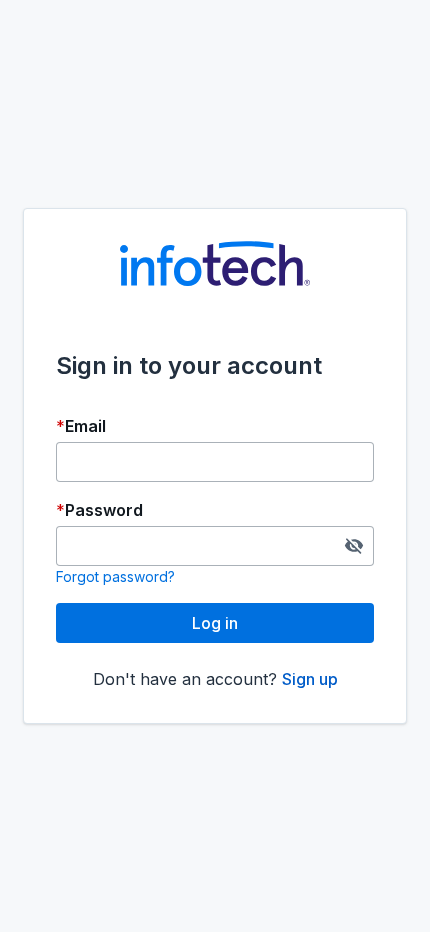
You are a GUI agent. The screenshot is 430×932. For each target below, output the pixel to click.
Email (85, 426)
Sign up (310, 679)
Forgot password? (115, 576)
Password (104, 510)
